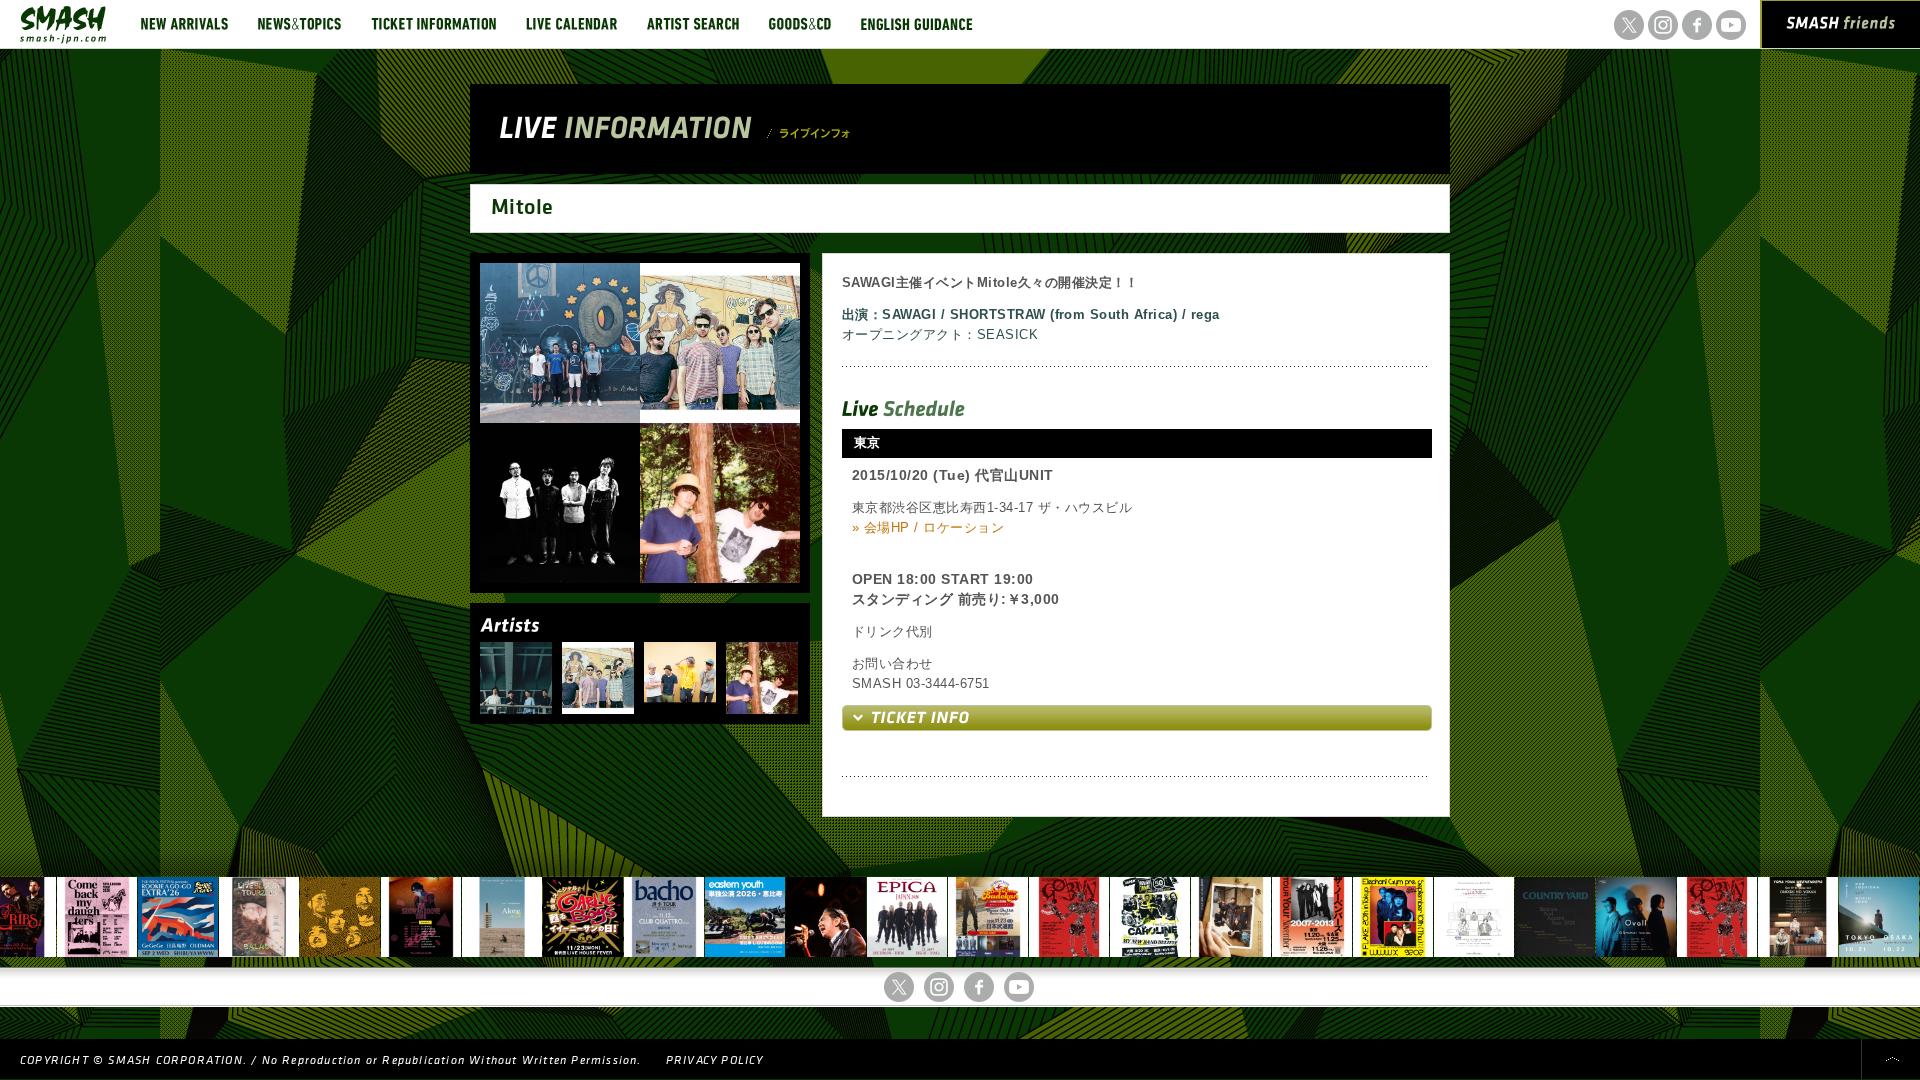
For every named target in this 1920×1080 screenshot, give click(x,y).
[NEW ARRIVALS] (184, 24)
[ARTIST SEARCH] (693, 24)
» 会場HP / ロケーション (928, 527)
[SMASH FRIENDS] (1841, 28)
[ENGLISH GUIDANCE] (917, 24)
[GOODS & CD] (800, 24)
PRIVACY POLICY (715, 1060)
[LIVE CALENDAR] (571, 24)
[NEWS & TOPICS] (299, 24)
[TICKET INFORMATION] (433, 24)
